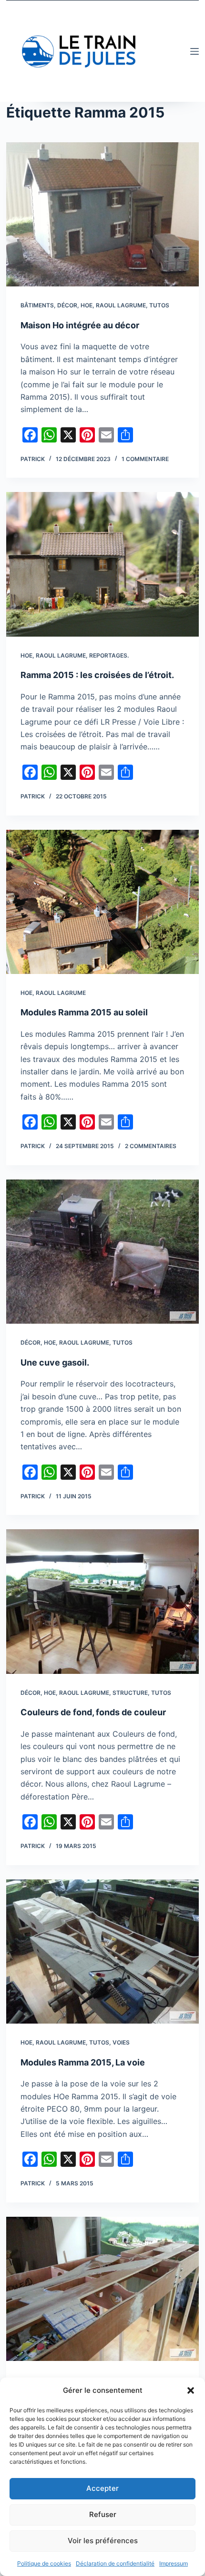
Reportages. (109, 655)
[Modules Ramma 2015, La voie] (102, 1952)
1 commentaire (145, 459)
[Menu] (195, 51)
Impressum (174, 2563)
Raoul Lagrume (121, 305)
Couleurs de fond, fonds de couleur (93, 1712)
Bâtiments (37, 305)
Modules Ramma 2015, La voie (83, 2062)
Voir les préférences (103, 2541)
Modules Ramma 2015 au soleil (84, 1012)
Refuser (103, 2514)
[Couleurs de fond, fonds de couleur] (102, 1601)
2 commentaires (151, 1146)
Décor (67, 305)
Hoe (87, 305)
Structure (130, 1693)
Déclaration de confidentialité (115, 2563)
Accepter (102, 2488)
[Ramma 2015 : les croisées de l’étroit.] (102, 564)
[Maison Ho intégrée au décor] (102, 214)
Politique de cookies (44, 2563)
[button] (191, 2390)
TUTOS (159, 305)
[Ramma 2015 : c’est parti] (102, 2289)
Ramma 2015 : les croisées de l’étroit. (97, 675)
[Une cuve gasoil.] (102, 1252)
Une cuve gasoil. (55, 1362)
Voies (121, 2042)
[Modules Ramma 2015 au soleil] (102, 902)
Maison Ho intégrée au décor (80, 325)
